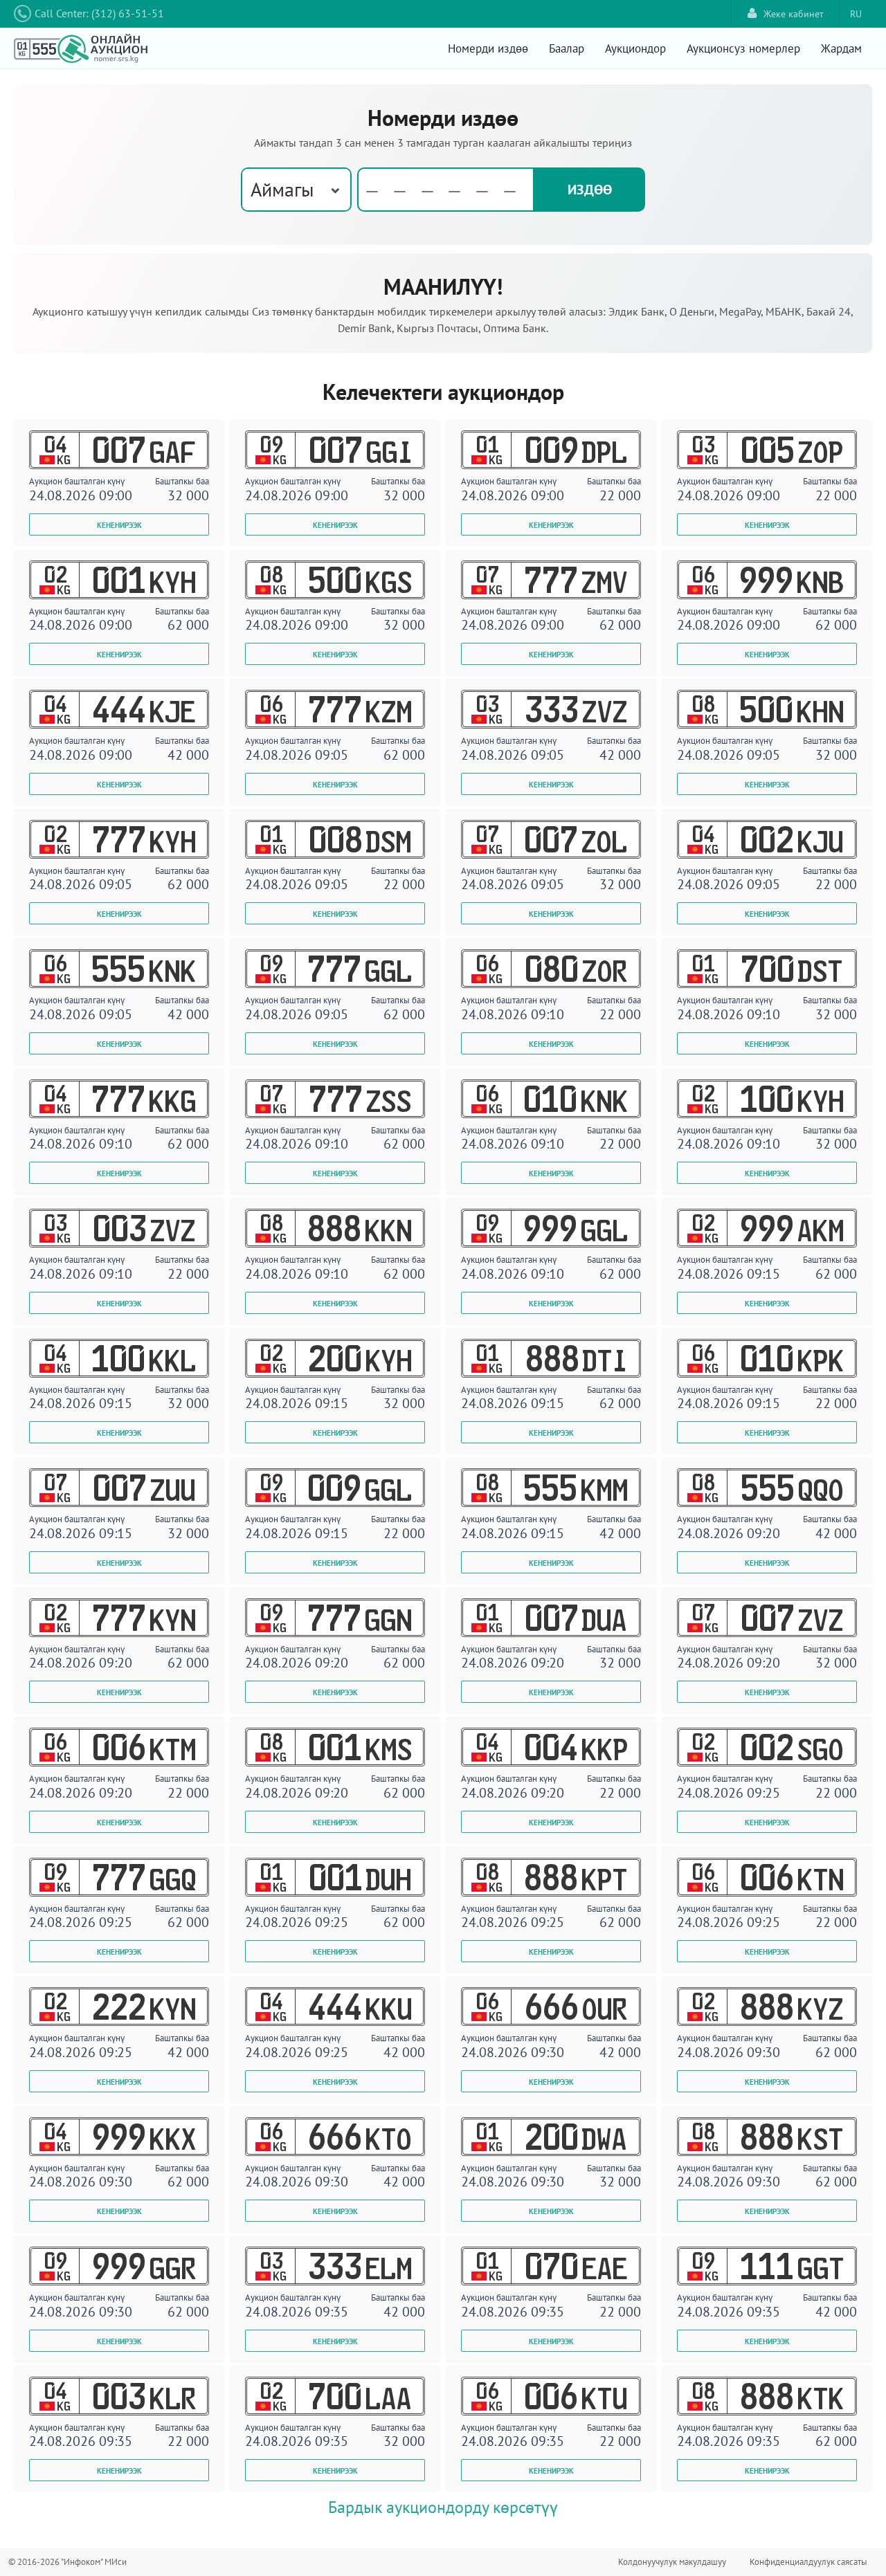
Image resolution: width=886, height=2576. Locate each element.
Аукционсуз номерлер (743, 48)
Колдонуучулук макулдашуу (672, 2562)
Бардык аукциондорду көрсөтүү (443, 2507)
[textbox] (446, 190)
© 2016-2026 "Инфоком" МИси (67, 2562)
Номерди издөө (488, 48)
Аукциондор (635, 48)
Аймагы (282, 189)
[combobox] (296, 190)
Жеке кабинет (794, 14)
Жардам (841, 48)
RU (856, 14)
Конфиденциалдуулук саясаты (808, 2562)
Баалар (567, 48)
